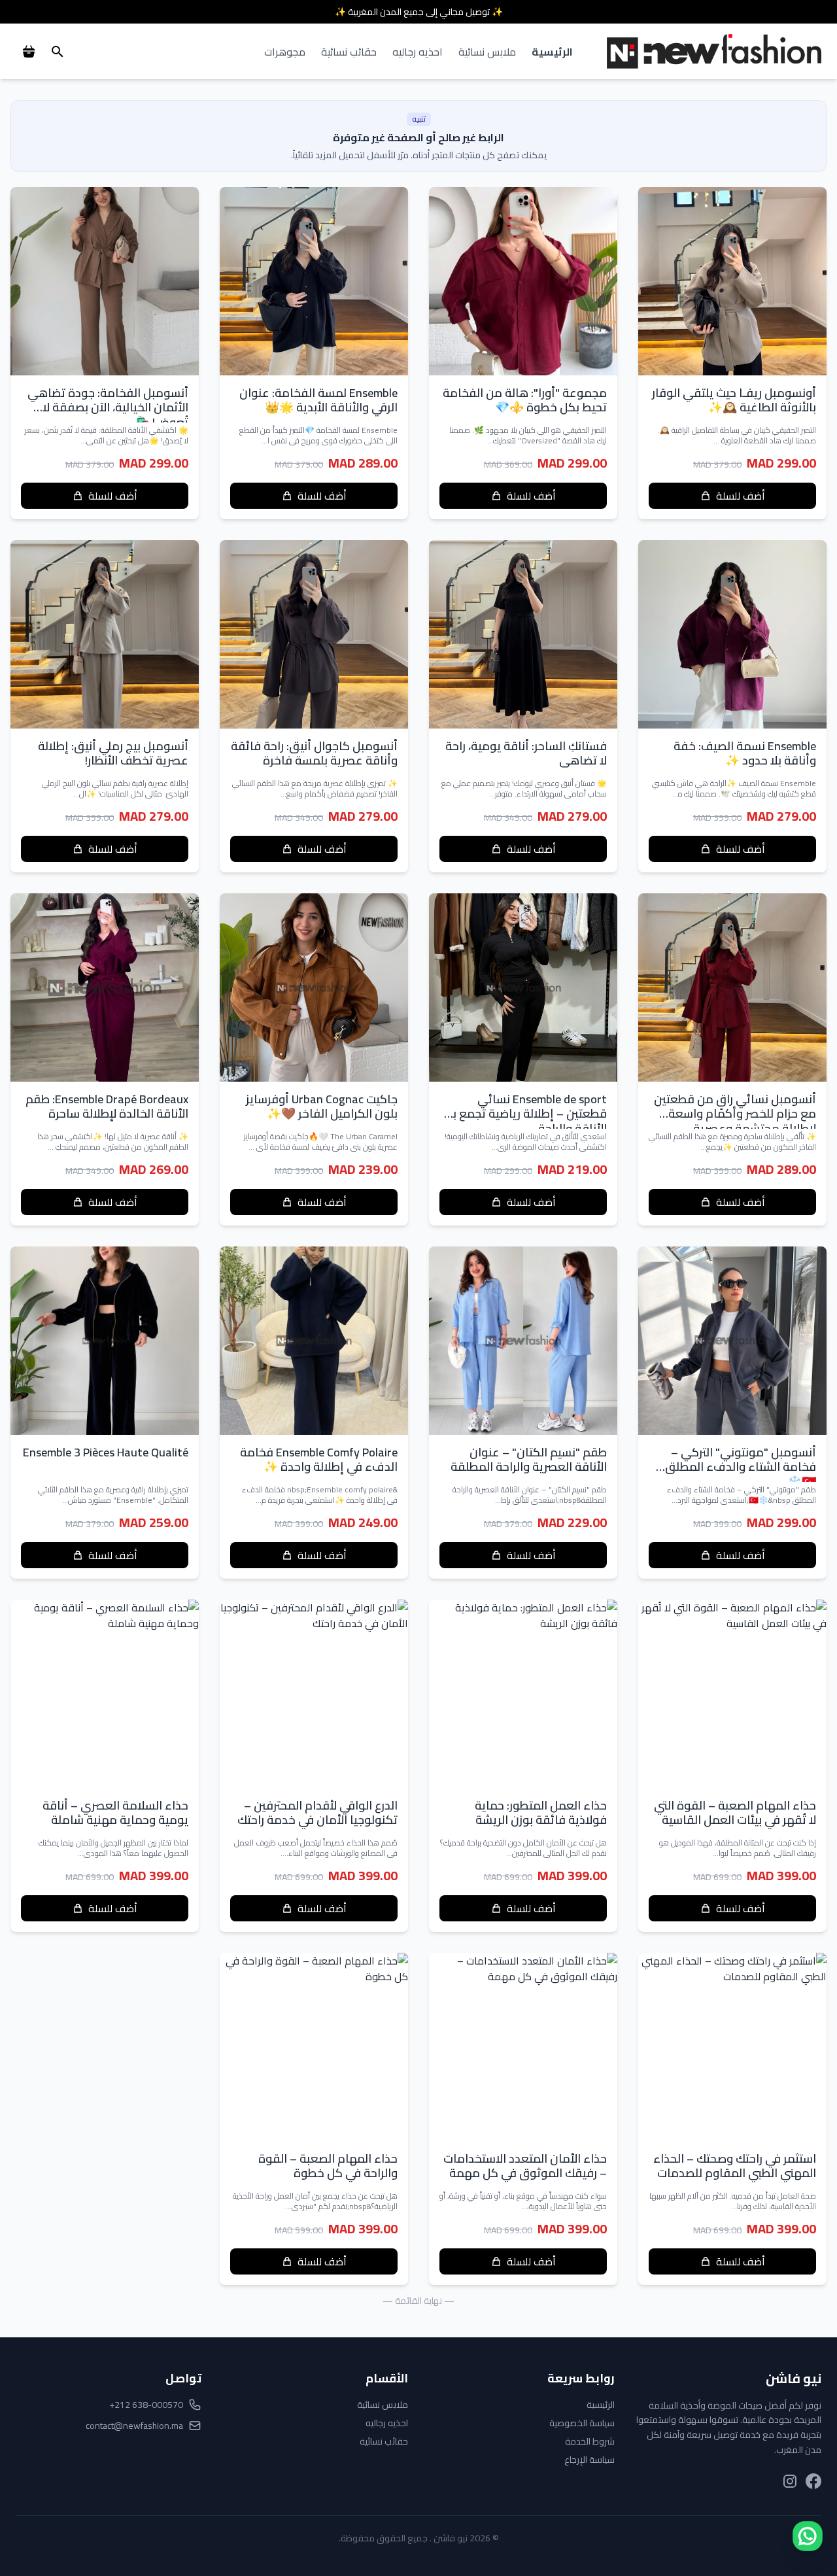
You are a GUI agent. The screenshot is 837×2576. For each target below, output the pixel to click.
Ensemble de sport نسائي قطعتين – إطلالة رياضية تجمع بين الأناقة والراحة (524, 1114)
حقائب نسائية (349, 52)
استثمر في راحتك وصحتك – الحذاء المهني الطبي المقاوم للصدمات (735, 2166)
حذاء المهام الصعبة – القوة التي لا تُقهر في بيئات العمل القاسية (735, 1813)
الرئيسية (552, 52)
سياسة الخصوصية (582, 2423)
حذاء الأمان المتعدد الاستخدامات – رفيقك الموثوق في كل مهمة (525, 2166)
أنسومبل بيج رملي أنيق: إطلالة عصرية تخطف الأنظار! (113, 753)
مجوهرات (285, 52)
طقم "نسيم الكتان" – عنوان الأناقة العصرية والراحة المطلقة (529, 1460)
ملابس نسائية (487, 52)
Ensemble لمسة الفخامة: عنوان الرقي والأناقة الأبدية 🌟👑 (318, 400)
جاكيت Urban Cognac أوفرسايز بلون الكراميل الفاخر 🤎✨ (322, 1107)
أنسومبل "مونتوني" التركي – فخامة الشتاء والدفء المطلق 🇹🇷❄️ (741, 1467)
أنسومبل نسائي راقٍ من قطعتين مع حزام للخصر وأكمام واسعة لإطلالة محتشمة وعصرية (735, 1114)
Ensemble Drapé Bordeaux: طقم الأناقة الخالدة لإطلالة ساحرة (107, 1107)
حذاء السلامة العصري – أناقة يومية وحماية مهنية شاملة (115, 1813)
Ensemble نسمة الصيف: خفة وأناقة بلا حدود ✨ (745, 753)
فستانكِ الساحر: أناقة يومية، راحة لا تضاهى (526, 753)
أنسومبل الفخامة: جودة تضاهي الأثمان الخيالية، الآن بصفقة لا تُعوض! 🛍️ (108, 407)
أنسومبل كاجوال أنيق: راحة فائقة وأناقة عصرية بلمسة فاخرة (314, 753)
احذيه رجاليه (418, 52)
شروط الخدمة (590, 2441)
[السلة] (29, 52)
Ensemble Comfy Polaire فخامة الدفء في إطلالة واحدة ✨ (319, 1460)
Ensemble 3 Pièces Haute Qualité (106, 1452)
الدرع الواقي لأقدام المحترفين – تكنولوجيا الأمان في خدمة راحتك (317, 1813)
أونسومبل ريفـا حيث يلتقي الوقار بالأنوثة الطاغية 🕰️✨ (734, 400)
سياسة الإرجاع (589, 2460)
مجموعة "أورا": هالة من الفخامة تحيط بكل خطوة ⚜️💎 (525, 400)
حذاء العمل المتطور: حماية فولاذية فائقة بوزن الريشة (541, 1813)
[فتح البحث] (58, 52)
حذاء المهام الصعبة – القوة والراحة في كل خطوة (328, 2166)
